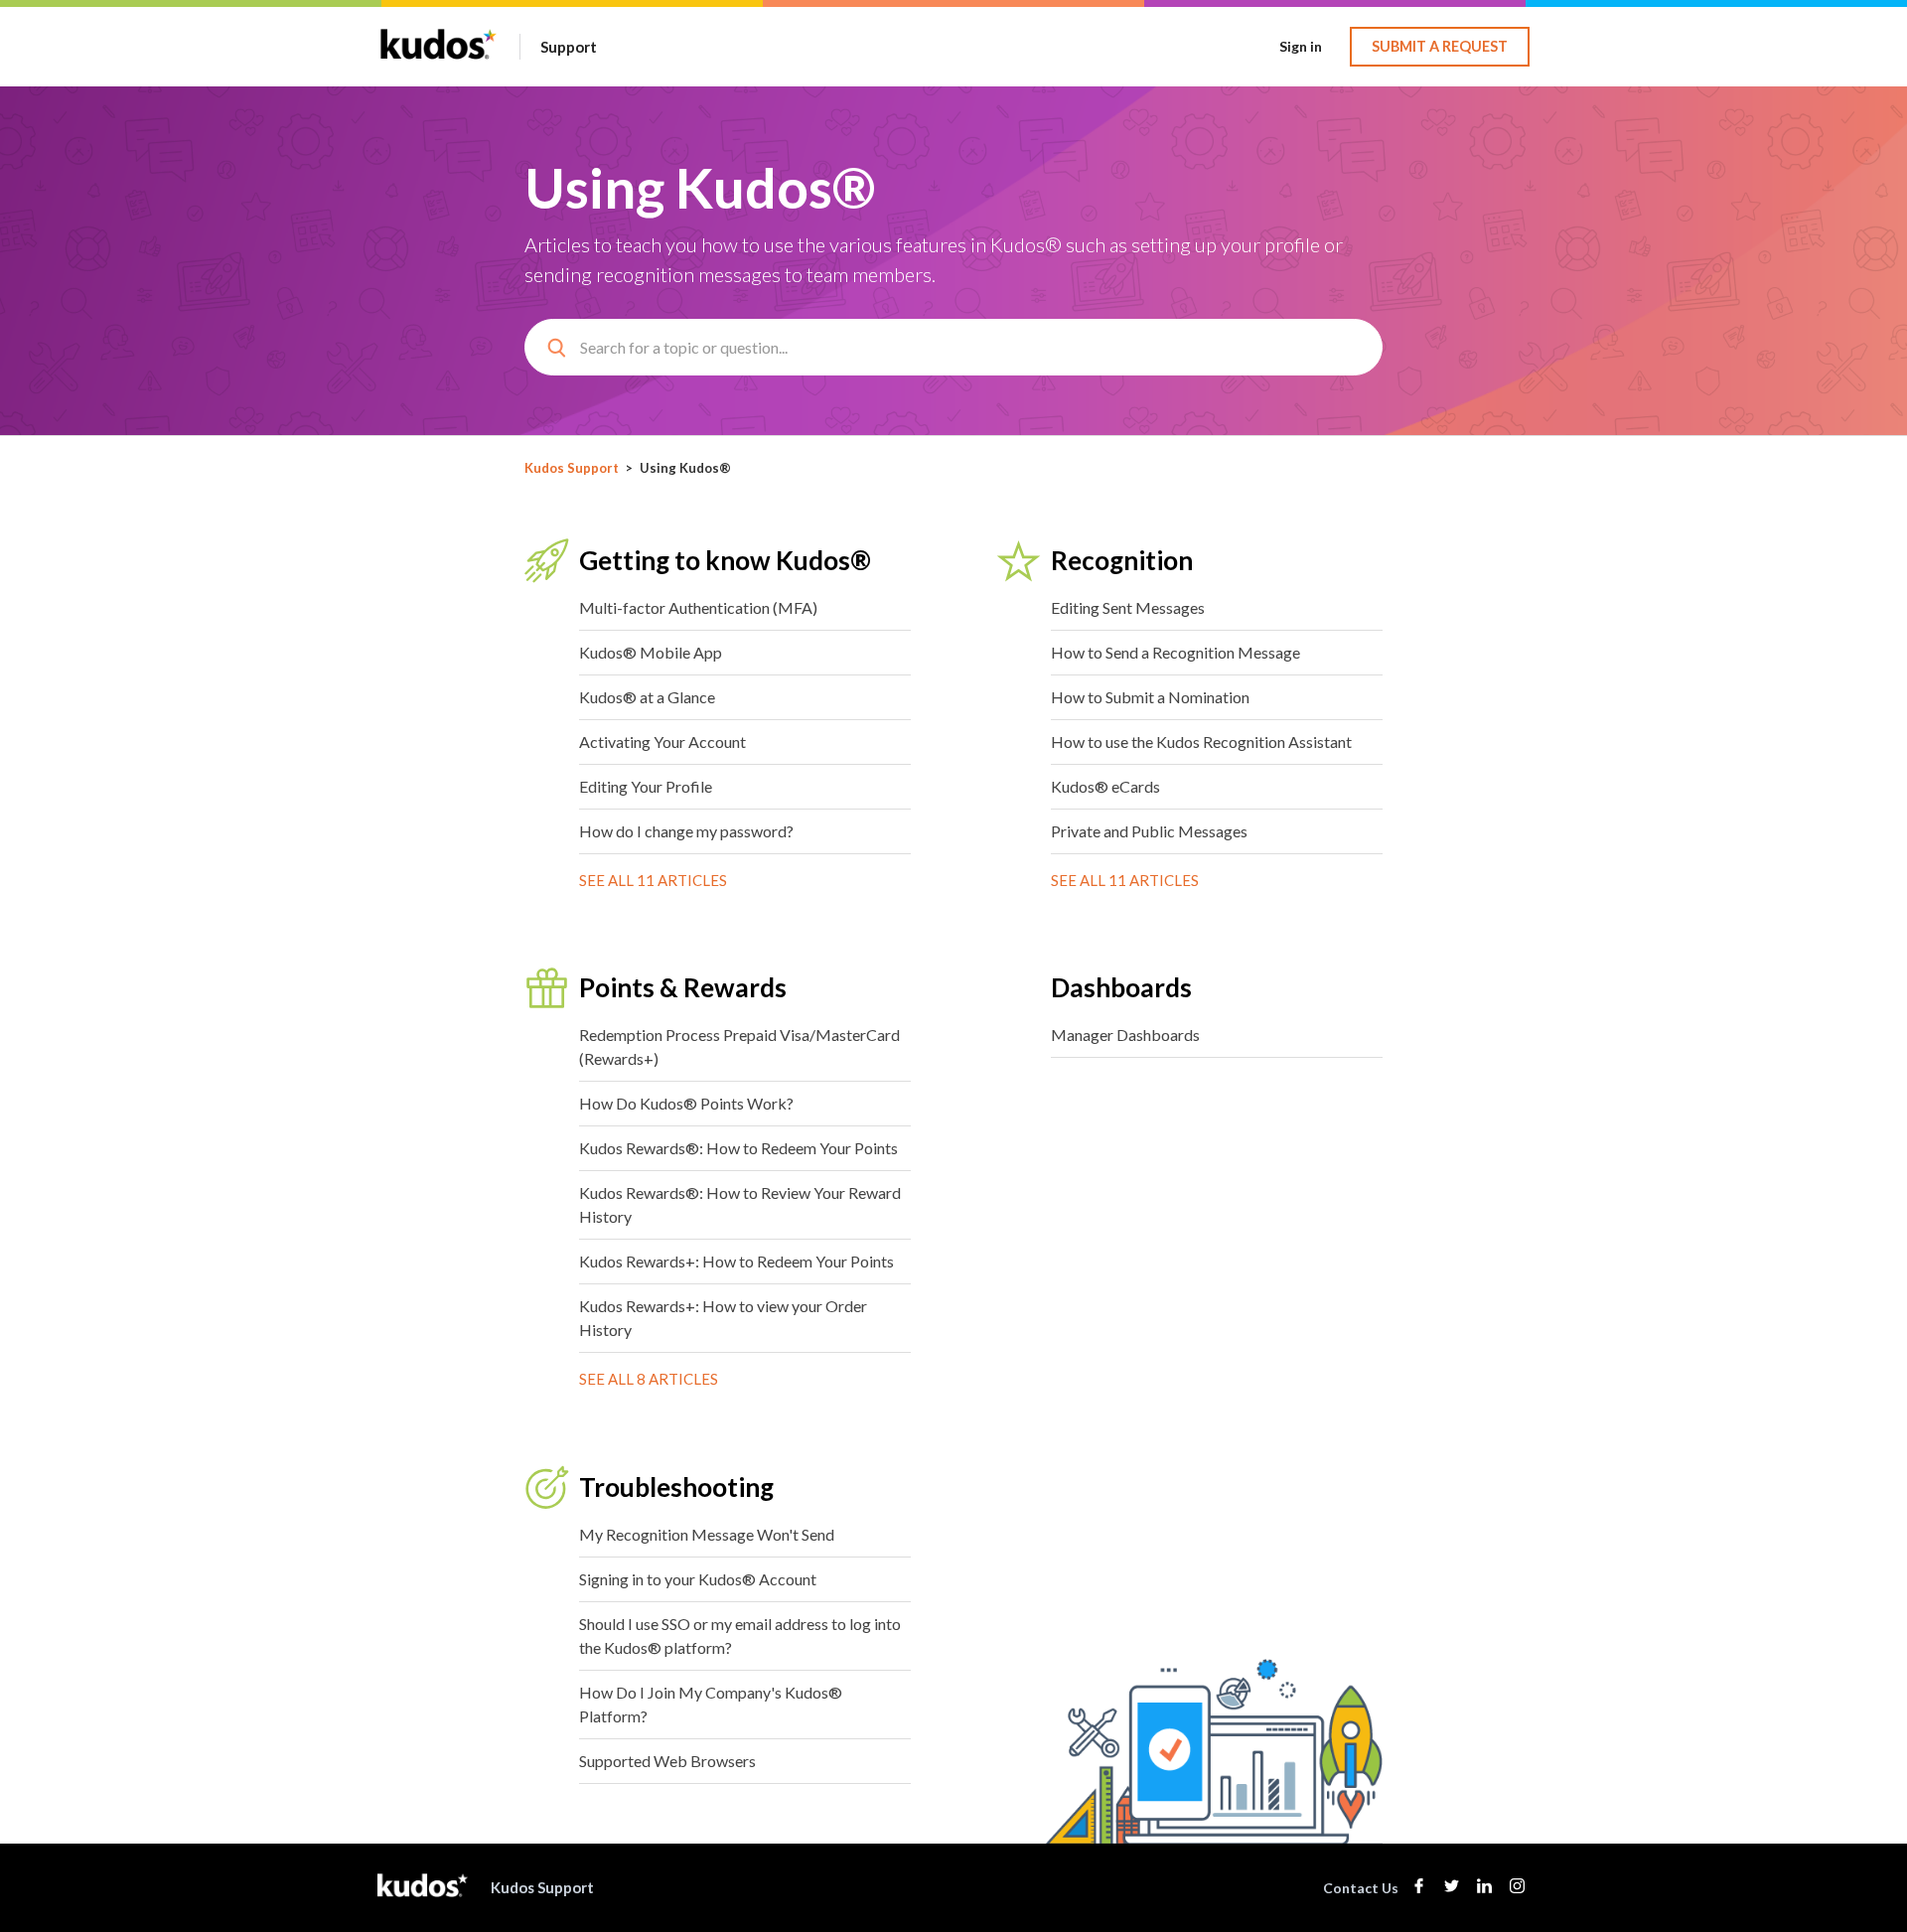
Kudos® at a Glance (647, 697)
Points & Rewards (683, 987)
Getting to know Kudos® (725, 560)
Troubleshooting (676, 1487)
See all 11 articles (653, 880)
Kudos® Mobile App (651, 652)
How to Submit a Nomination (1150, 697)
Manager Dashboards (1125, 1035)
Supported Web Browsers (667, 1761)
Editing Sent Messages (1128, 607)
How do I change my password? (686, 831)
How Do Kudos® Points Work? (686, 1103)
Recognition (1122, 560)
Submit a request (1440, 46)
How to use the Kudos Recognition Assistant (1201, 742)
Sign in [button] (1301, 46)
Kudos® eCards (1105, 786)
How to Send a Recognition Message (1175, 652)
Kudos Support (572, 468)
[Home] (439, 57)
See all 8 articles (649, 1379)
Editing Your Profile (646, 786)
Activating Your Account (662, 742)
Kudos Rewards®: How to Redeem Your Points (738, 1148)
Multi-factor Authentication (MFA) (698, 607)
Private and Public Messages (1149, 831)
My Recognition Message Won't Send (707, 1534)
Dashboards (1121, 987)
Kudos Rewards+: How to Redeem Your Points (736, 1261)
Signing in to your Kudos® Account (698, 1579)
